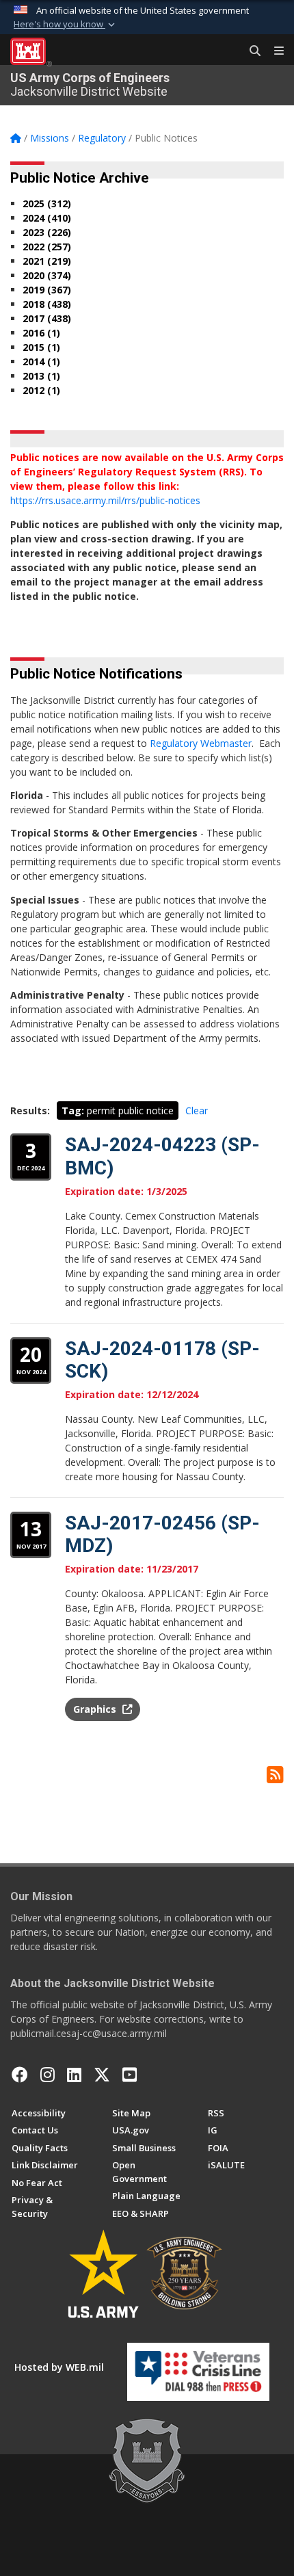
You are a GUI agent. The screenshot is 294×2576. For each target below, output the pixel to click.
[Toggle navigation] (273, 51)
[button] (66, 25)
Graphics (96, 1709)
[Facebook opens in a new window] (20, 2075)
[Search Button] (250, 51)
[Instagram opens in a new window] (48, 2075)
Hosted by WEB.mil (59, 2367)
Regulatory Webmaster (201, 743)
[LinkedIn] (74, 2075)
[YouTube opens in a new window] (130, 2075)
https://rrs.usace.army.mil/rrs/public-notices (105, 500)
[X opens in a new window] (102, 2075)
